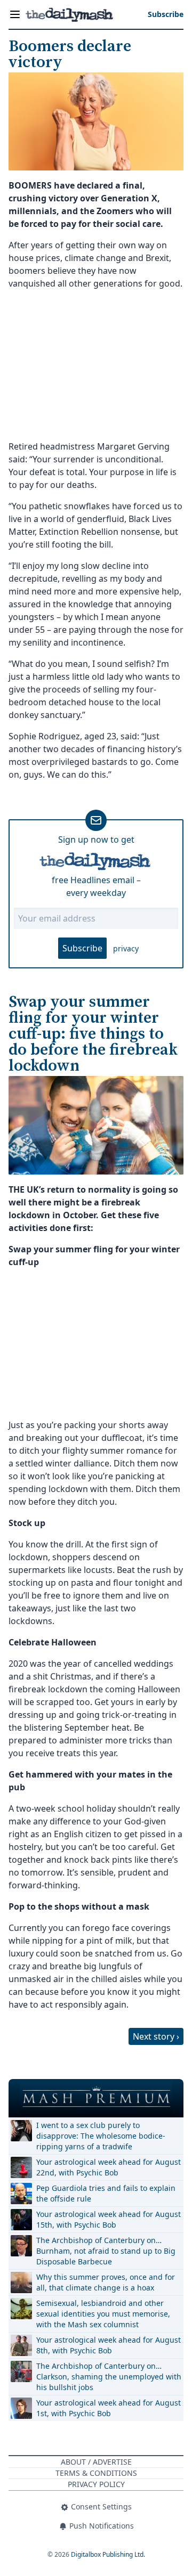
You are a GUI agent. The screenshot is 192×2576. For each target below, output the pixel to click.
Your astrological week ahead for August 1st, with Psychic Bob (109, 2408)
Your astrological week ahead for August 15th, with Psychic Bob (109, 2219)
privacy (126, 948)
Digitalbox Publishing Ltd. (108, 2554)
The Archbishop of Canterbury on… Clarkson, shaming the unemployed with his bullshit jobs (109, 2377)
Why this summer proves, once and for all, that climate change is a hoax (106, 2282)
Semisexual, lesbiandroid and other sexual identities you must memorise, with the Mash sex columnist (103, 2314)
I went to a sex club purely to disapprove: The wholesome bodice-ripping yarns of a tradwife (101, 2136)
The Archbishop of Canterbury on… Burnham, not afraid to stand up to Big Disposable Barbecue (106, 2251)
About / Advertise (96, 2462)
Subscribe (82, 948)
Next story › (156, 2036)
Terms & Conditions (96, 2473)
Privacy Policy (96, 2484)
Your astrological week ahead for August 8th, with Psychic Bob (109, 2345)
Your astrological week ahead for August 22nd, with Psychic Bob (109, 2167)
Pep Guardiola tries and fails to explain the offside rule (106, 2193)
